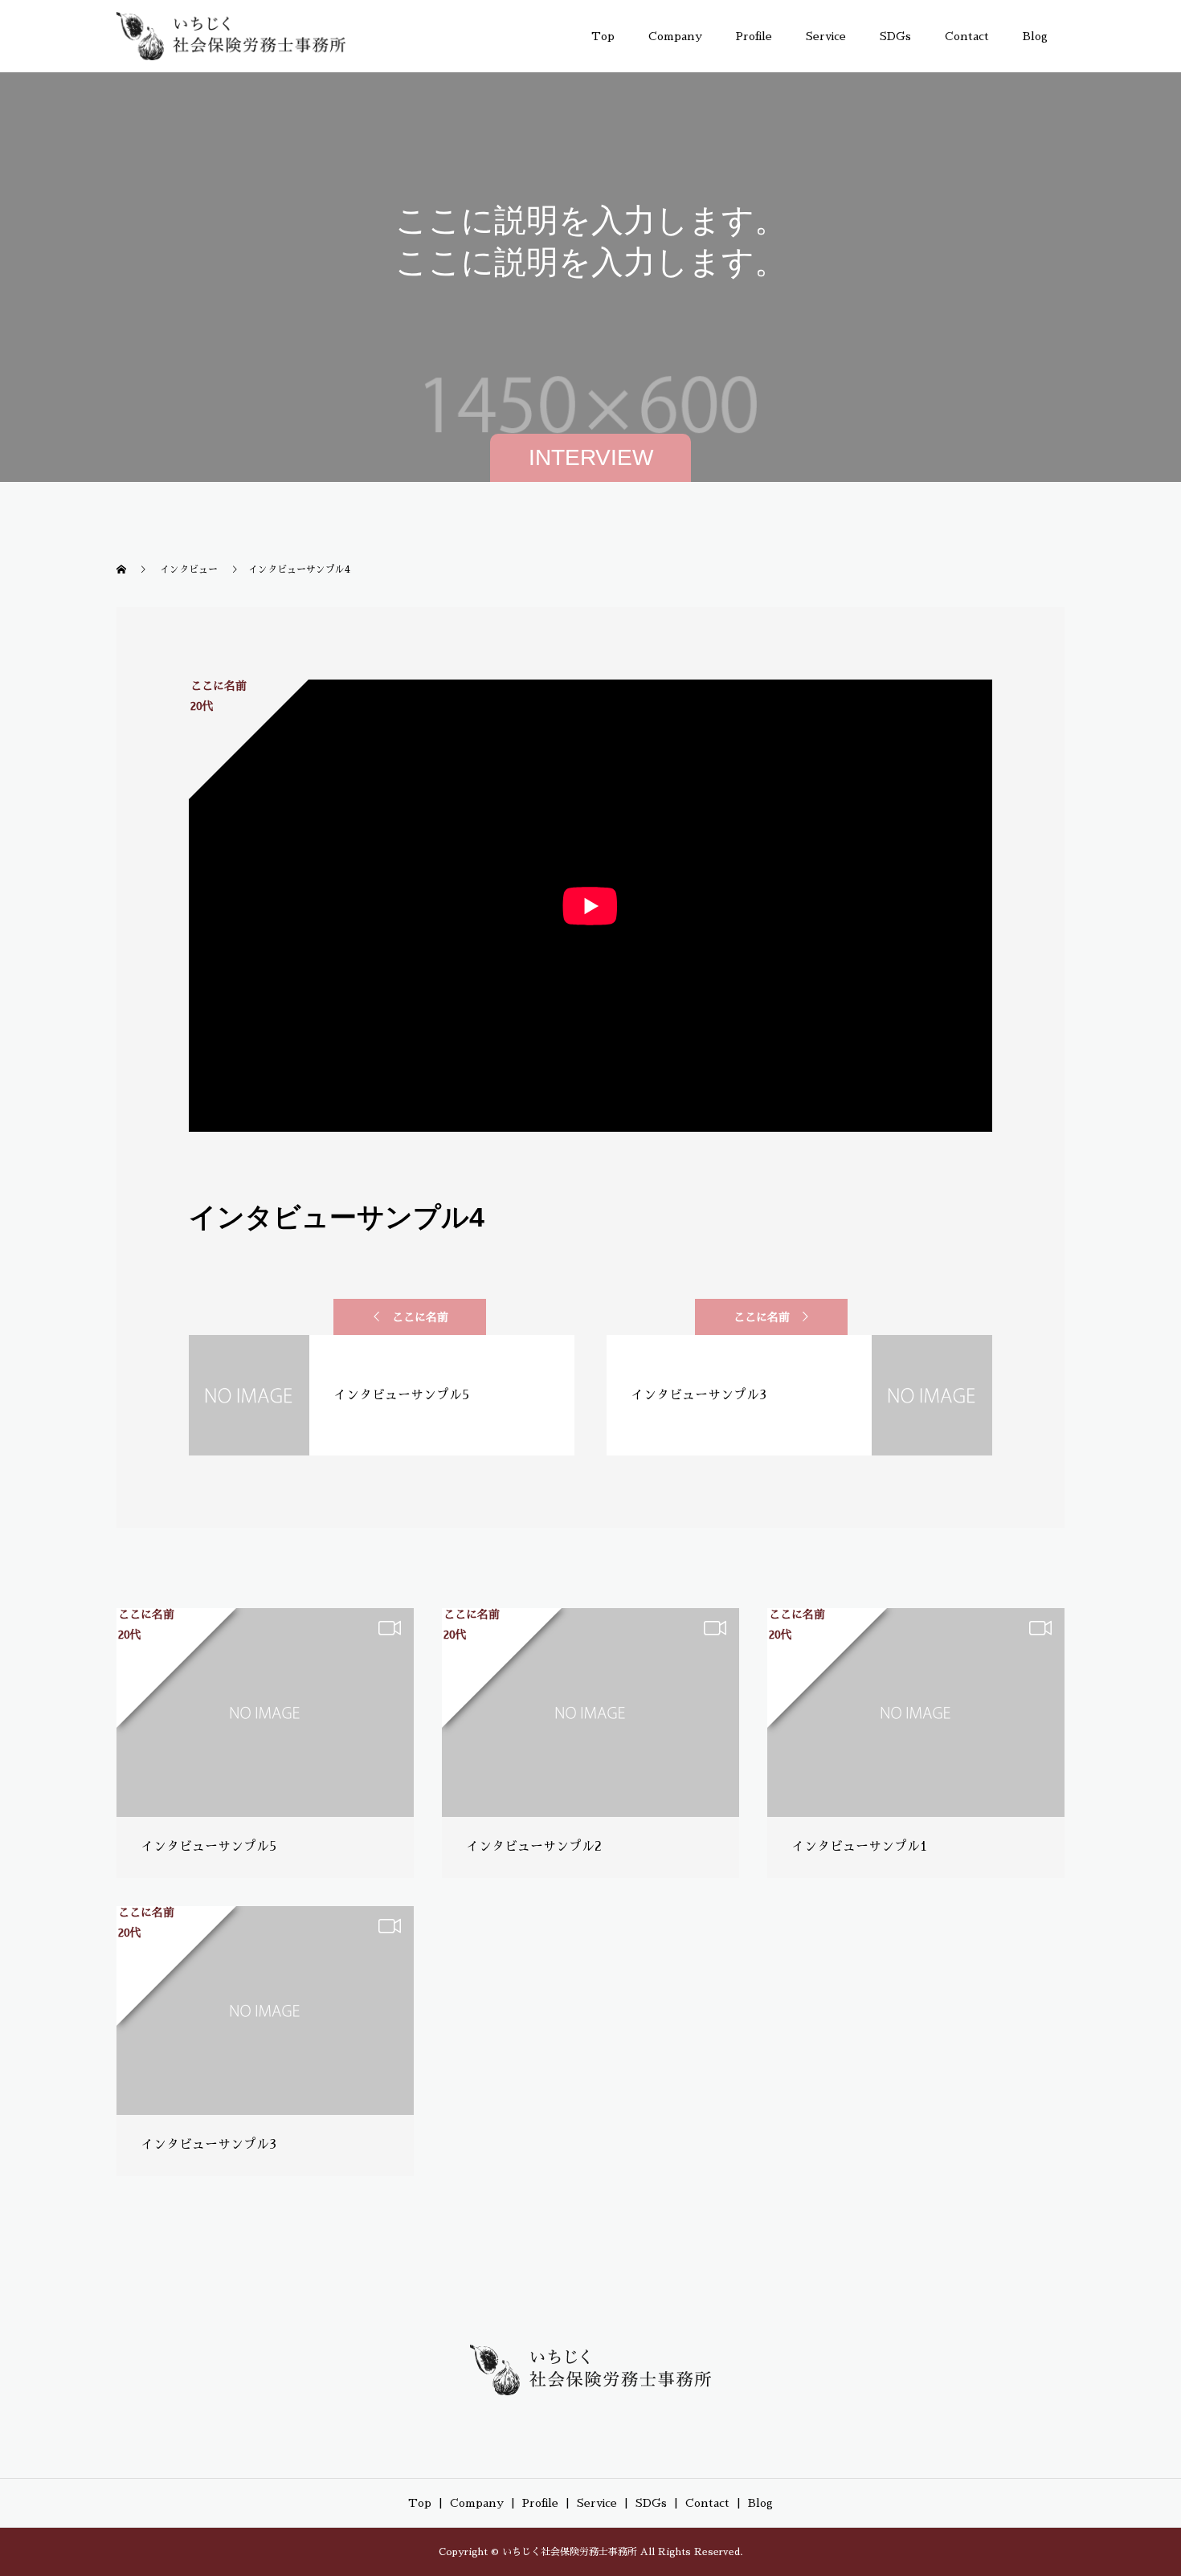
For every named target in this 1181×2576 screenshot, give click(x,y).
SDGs (895, 36)
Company (675, 36)
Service (826, 36)
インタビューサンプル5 (208, 1847)
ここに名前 (420, 1317)
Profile (754, 36)
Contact (967, 36)
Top (603, 36)
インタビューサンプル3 (208, 2145)
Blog (1035, 36)
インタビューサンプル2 (534, 1847)
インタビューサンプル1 (859, 1847)
